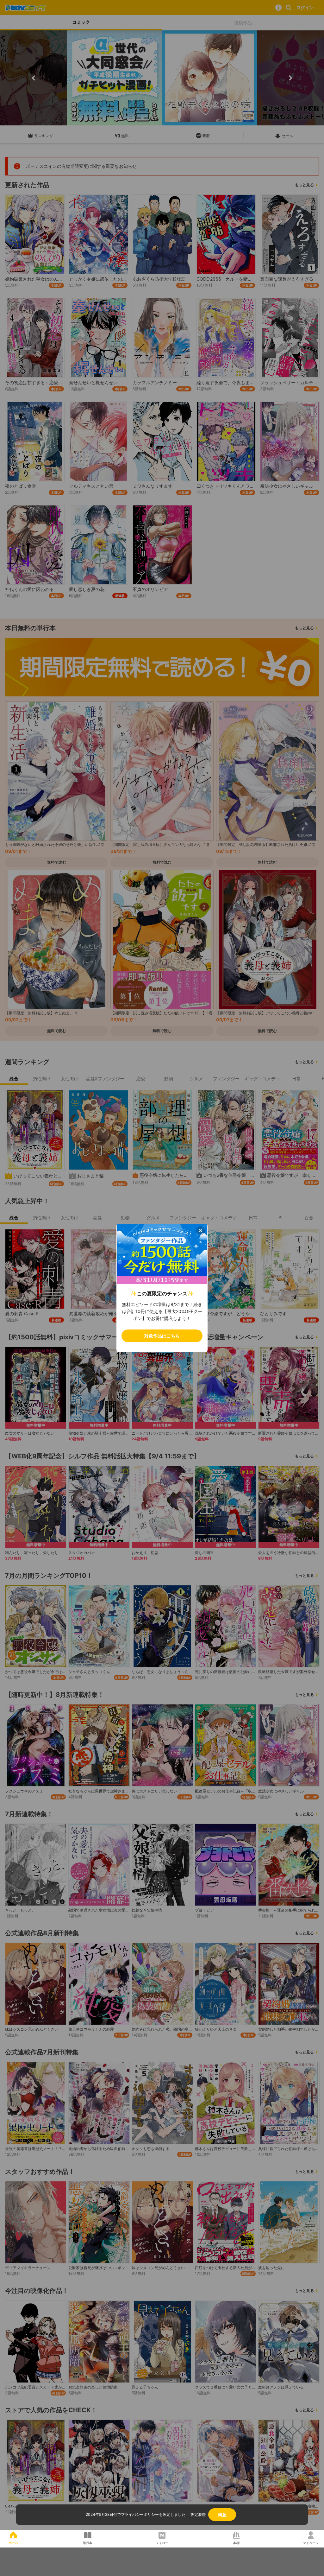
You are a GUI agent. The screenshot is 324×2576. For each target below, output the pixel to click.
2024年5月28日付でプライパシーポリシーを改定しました (136, 2514)
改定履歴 (198, 2514)
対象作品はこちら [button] (162, 1336)
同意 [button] (222, 2514)
